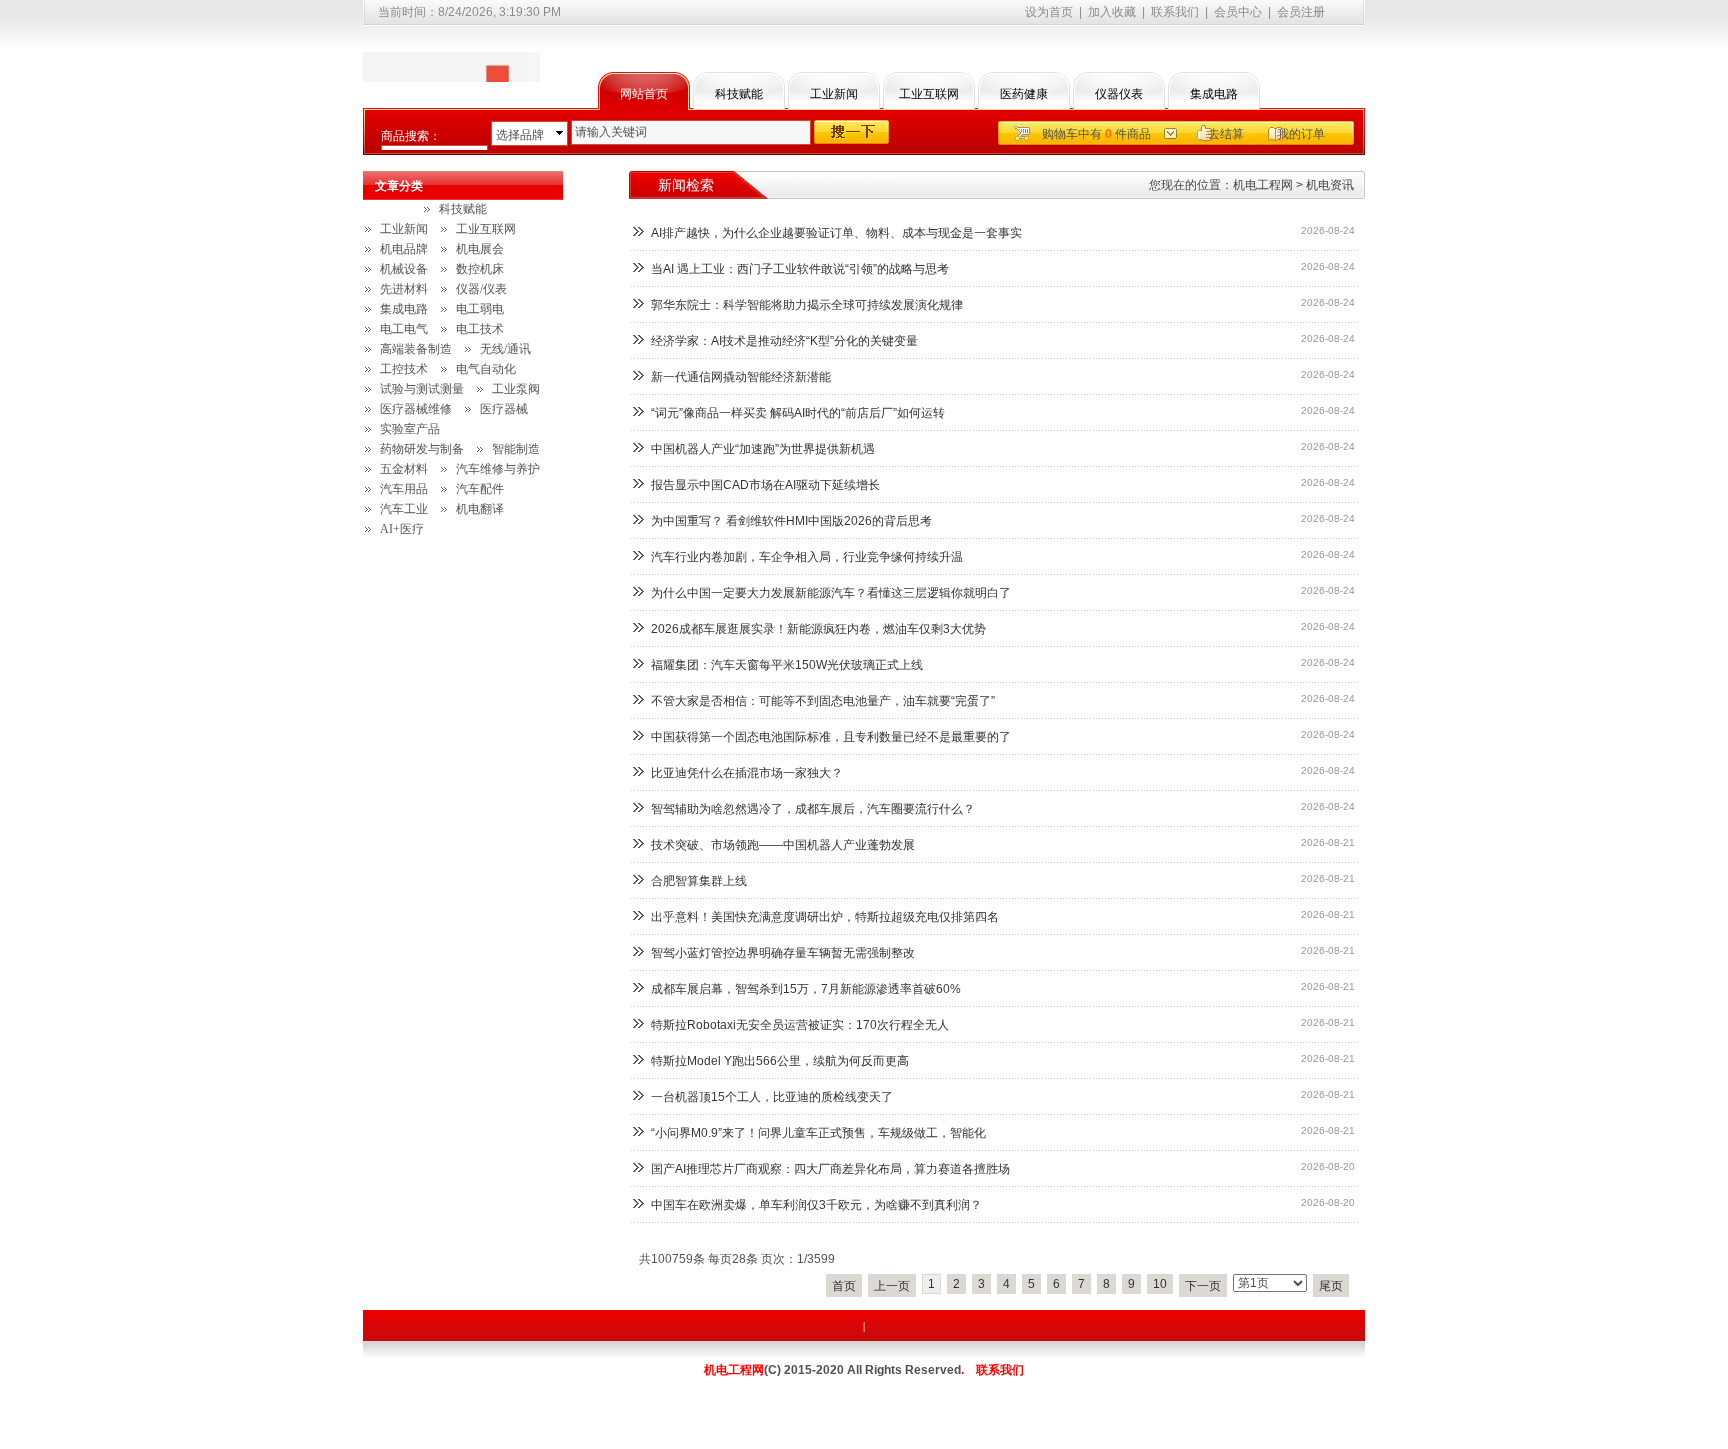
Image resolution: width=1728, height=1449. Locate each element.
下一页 (1203, 1286)
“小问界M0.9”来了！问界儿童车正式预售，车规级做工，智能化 (818, 1133)
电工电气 (404, 329)
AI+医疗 (402, 529)
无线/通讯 (505, 349)
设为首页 (1049, 12)
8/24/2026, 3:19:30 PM (499, 12)
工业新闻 (834, 94)
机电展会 (480, 249)
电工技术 (480, 329)
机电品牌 (404, 249)
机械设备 (404, 269)
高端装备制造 (416, 349)
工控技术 (404, 369)
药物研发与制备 (422, 449)
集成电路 (1214, 94)
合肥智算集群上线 (699, 881)
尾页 (1331, 1286)
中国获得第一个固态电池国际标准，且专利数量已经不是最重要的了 (831, 737)
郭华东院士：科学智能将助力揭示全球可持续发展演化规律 (807, 305)
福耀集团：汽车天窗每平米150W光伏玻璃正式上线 (787, 665)
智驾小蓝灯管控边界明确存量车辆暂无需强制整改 (783, 953)
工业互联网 (929, 94)
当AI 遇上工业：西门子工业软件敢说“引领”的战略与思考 (800, 269)
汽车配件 (480, 489)
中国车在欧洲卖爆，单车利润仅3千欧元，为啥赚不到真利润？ (816, 1205)
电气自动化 (486, 369)
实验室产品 (410, 429)
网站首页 (644, 94)
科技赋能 (739, 94)
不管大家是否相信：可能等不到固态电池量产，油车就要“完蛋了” (823, 701)
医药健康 (1024, 94)
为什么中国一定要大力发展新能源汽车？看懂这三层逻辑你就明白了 (831, 593)
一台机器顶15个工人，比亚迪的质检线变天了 (772, 1097)
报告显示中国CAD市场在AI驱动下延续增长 (765, 485)
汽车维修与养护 (498, 469)
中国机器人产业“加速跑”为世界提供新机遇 (763, 449)
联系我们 (1175, 12)
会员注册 (1301, 12)
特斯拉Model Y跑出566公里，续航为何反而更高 (780, 1061)
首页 (844, 1286)
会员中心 (1238, 12)
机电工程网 (1263, 185)
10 (1160, 1284)
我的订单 (1301, 134)
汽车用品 (404, 489)
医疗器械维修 (416, 409)
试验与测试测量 (422, 389)
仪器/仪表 (481, 289)
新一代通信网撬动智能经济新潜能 (741, 377)
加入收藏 (1112, 12)
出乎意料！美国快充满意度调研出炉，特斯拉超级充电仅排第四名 (825, 917)
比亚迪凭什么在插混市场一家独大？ (747, 773)
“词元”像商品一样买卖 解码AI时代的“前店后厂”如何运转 (798, 413)
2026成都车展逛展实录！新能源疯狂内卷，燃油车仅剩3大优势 (818, 629)
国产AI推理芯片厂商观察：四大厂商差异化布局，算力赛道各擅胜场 (830, 1169)
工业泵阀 (516, 389)
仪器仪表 (1119, 94)
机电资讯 (1330, 185)
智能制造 (516, 449)
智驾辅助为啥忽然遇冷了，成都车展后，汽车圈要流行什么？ (813, 809)
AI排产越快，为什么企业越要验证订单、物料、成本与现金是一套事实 (836, 233)
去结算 (1226, 134)
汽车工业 (404, 509)
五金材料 (404, 469)
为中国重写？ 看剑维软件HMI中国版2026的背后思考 (791, 521)
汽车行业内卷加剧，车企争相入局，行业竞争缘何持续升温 (807, 557)
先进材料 (404, 289)
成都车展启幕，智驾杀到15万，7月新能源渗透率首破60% (806, 989)
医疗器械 (504, 409)
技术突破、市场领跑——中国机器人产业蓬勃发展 (783, 845)
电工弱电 (480, 309)
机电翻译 (480, 509)
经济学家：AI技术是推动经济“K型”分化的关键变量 (784, 341)
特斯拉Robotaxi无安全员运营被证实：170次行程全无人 (800, 1025)
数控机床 (480, 269)
